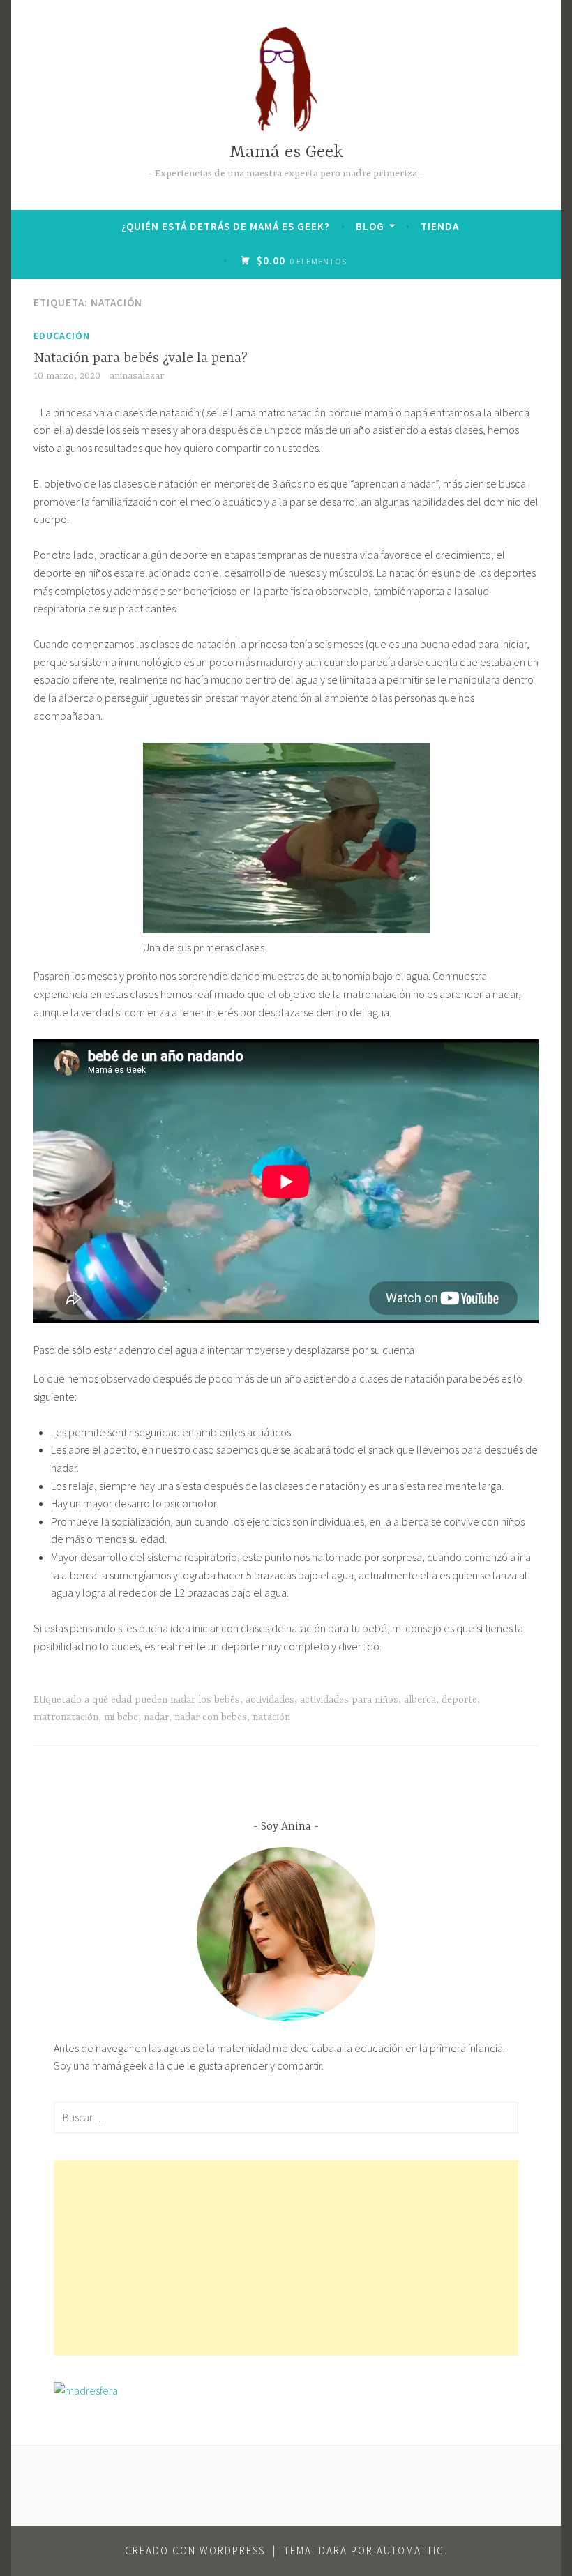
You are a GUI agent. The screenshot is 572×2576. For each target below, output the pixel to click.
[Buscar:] (286, 2117)
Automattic (411, 2551)
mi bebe (121, 1717)
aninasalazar (137, 376)
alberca (420, 1700)
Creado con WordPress (195, 2551)
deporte (459, 1700)
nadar (156, 1717)
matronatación (66, 1717)
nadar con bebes (211, 1717)
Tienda (440, 226)
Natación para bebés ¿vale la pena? (141, 358)
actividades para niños (349, 1700)
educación (62, 336)
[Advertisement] (286, 2258)
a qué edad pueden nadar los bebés (162, 1700)
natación (271, 1717)
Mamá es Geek (286, 152)
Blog (370, 226)
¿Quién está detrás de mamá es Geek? (226, 226)
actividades (270, 1700)
